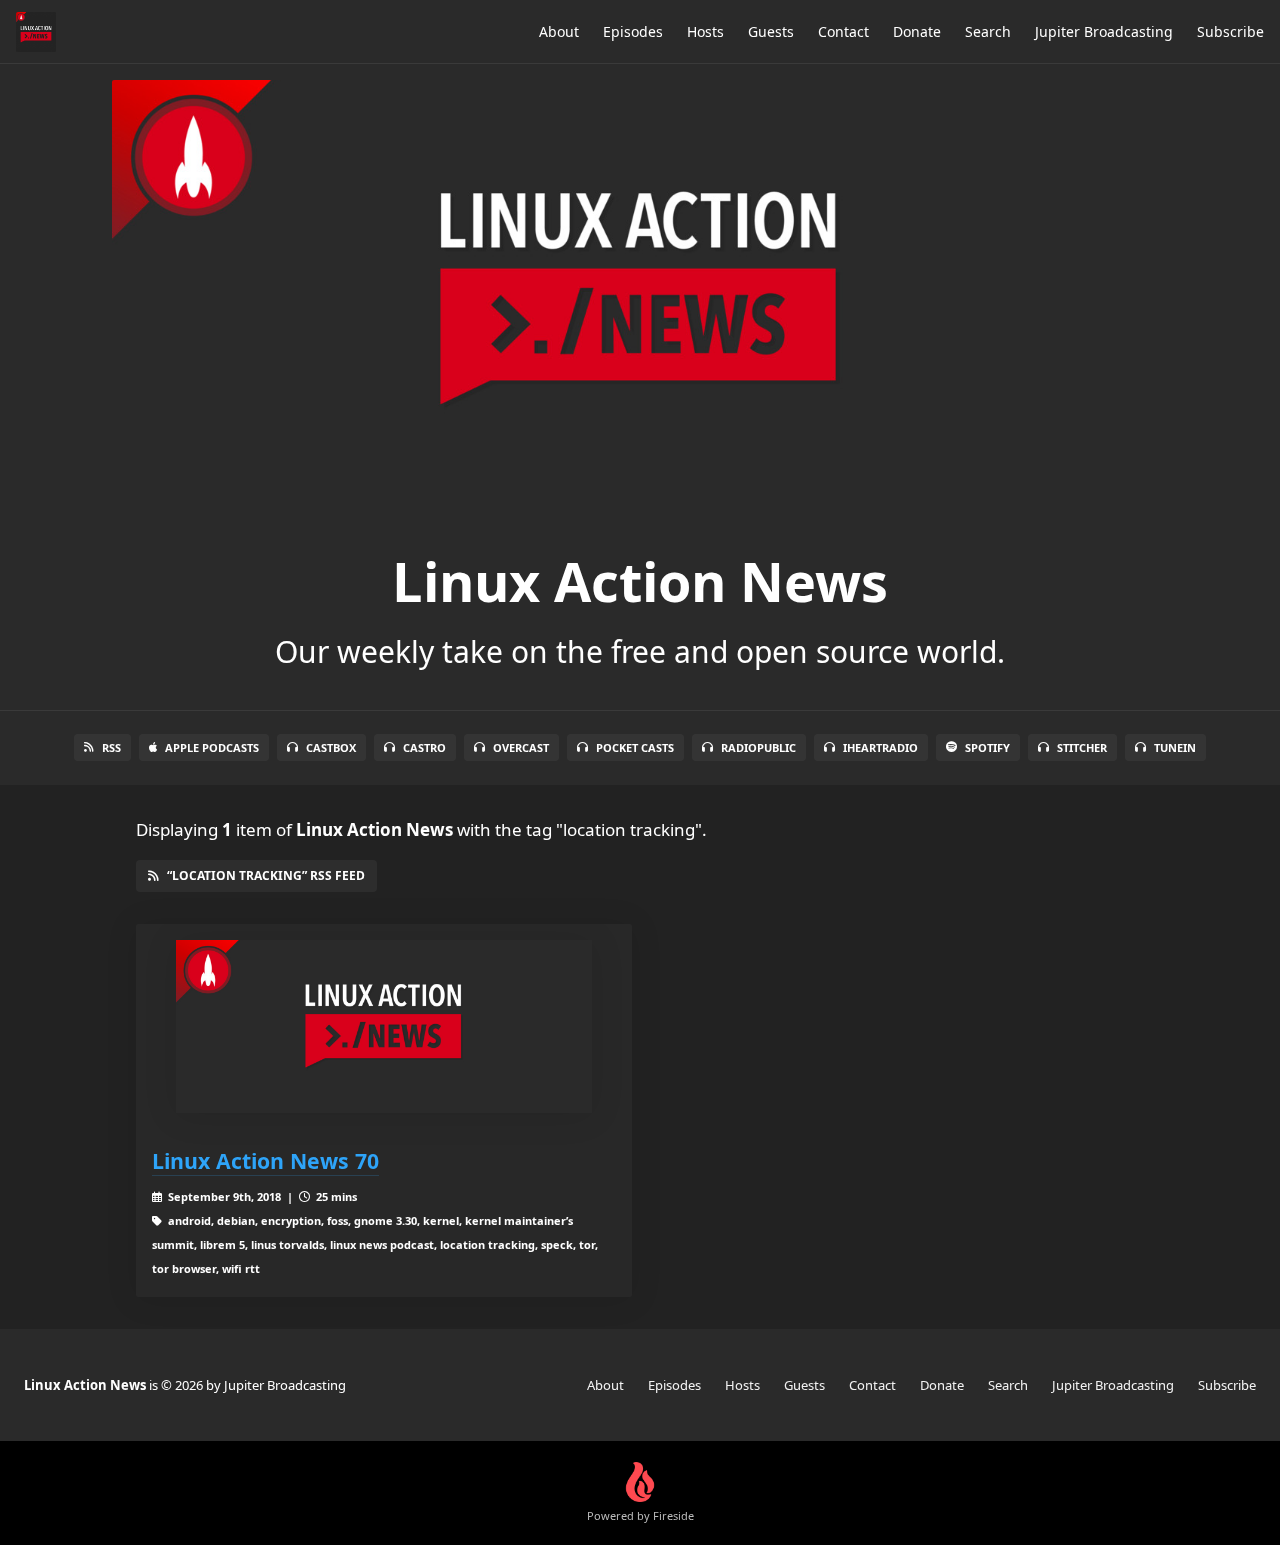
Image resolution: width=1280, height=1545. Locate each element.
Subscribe (1230, 31)
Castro (424, 747)
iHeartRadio (880, 747)
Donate (917, 31)
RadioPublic (758, 747)
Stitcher (1082, 747)
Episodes (633, 31)
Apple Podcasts (212, 747)
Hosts (705, 31)
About (559, 31)
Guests (771, 31)
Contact (843, 31)
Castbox (331, 747)
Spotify (987, 747)
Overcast (521, 747)
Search (988, 31)
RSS (111, 747)
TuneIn (1175, 747)
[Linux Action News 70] (384, 1026)
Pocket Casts (635, 747)
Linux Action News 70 (265, 1160)
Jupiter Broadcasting (1104, 31)
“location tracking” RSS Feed (266, 875)
